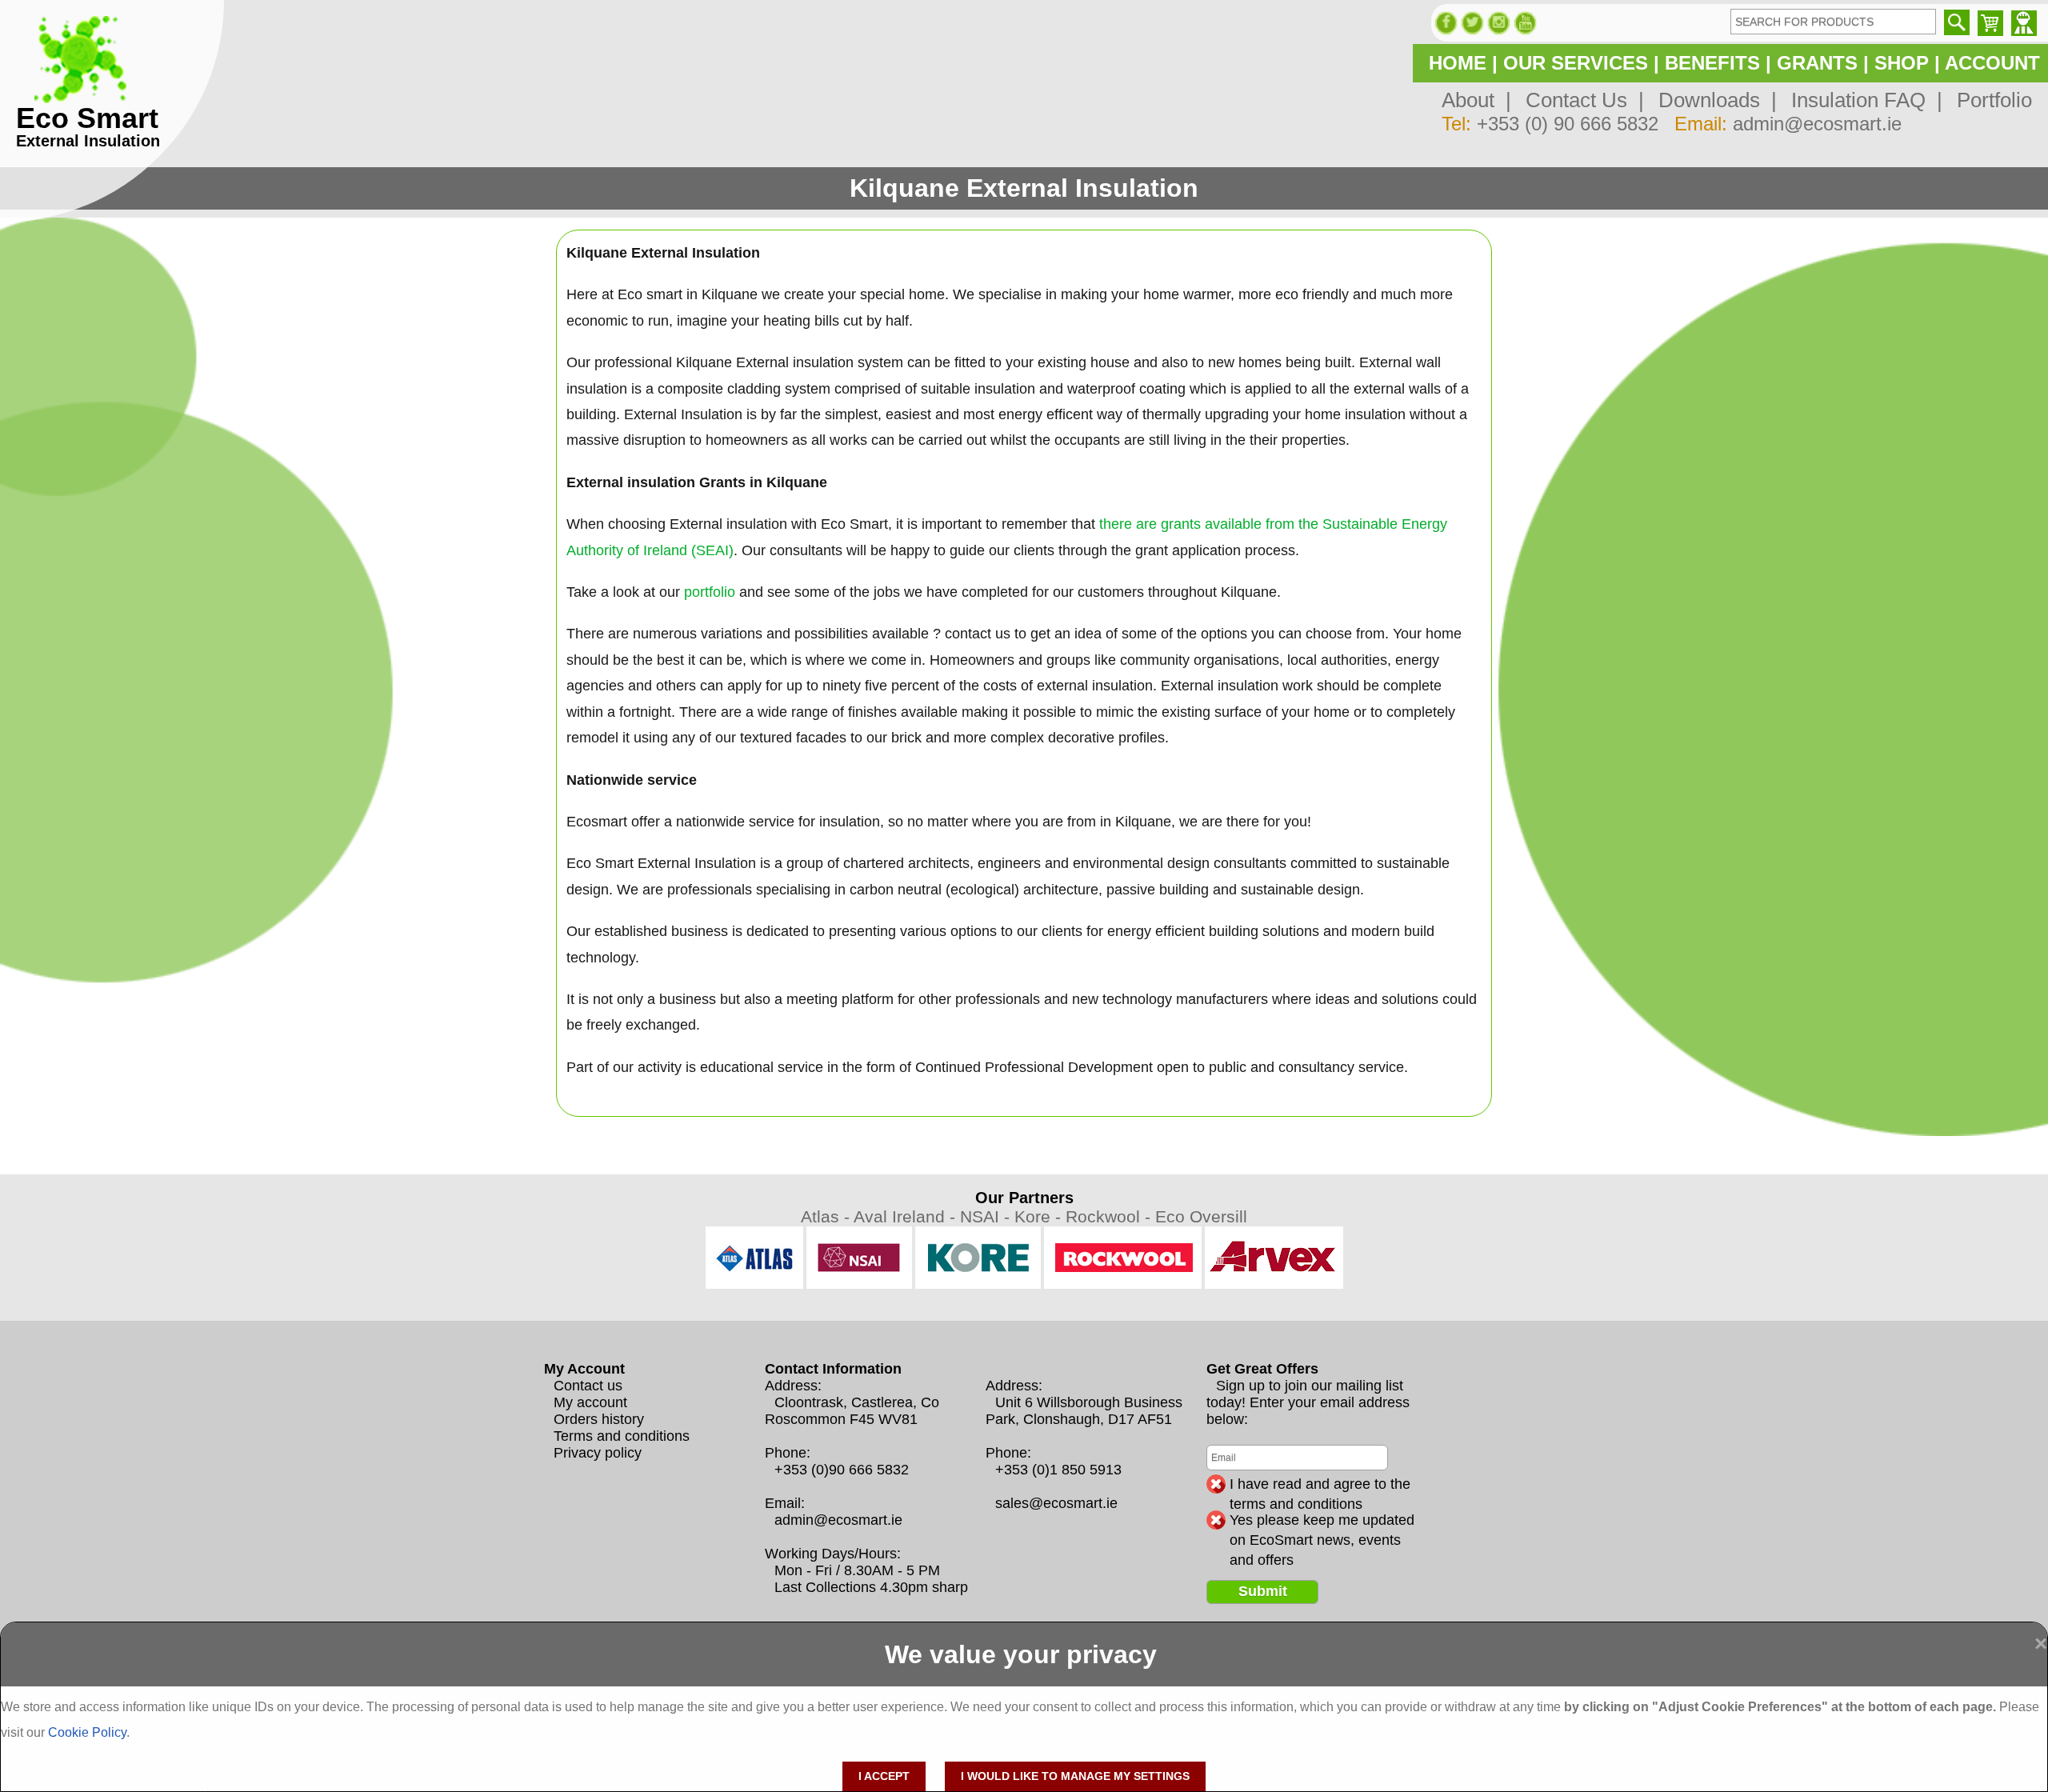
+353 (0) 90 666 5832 (1568, 124)
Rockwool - (1110, 1216)
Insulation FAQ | (1861, 100)
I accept (884, 1776)
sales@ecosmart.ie (1056, 1503)
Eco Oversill (1201, 1216)
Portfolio (1989, 100)
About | (1476, 100)
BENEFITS (1712, 63)
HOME (1458, 63)
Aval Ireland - (907, 1216)
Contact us (588, 1386)
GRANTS (1817, 63)
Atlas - (827, 1216)
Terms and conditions (622, 1436)
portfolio (710, 592)
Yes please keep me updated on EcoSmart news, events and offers (1322, 1521)
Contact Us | (1579, 100)
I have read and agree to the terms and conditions (1320, 1485)
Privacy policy (598, 1453)
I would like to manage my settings (1075, 1776)
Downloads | (1712, 100)
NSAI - (987, 1216)
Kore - (1040, 1216)
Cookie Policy (87, 1732)
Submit (1263, 1591)
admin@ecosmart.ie (1817, 124)
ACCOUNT (1992, 63)
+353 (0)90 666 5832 (842, 1470)
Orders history (599, 1419)
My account (590, 1402)
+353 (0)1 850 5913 (1058, 1470)
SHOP (1902, 63)
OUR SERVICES (1576, 63)
